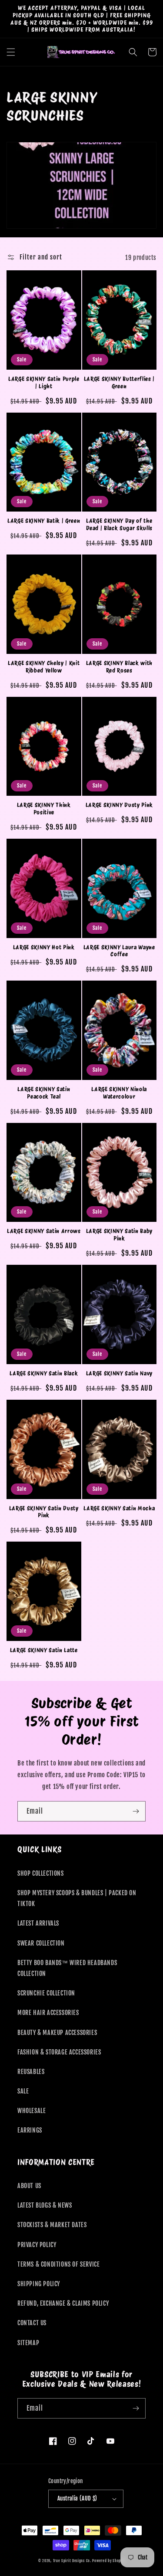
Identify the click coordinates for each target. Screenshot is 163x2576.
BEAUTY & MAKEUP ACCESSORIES (57, 2033)
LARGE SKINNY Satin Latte (44, 1650)
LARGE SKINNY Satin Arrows (44, 1231)
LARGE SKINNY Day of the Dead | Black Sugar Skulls (120, 524)
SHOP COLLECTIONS (41, 1873)
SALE (23, 2091)
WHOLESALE (32, 2111)
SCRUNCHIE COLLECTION (46, 1993)
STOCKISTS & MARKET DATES (52, 2225)
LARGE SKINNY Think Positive (44, 809)
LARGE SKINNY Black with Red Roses (119, 667)
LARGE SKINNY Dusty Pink (119, 805)
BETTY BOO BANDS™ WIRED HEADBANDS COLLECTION (67, 1968)
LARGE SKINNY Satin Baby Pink (119, 1235)
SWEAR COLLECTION (41, 1943)
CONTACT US (32, 2323)
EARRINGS (30, 2130)
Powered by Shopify (108, 2561)
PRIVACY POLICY (37, 2245)
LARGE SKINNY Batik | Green (44, 521)
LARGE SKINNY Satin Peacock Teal (44, 1093)
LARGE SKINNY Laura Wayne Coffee (119, 951)
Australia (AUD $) (77, 2498)
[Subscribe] (136, 1811)
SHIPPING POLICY (39, 2284)
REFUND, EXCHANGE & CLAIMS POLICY (63, 2303)
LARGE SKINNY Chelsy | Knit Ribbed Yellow (44, 667)
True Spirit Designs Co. (72, 2561)
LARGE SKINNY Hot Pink (44, 947)
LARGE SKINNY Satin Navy (119, 1373)
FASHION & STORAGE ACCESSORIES (59, 2052)
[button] (11, 52)
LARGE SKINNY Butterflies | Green (119, 382)
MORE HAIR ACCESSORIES (48, 2013)
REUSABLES (31, 2072)
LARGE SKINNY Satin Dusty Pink (44, 1512)
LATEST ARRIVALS (38, 1923)
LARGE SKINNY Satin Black (44, 1373)
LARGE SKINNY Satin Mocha (119, 1508)
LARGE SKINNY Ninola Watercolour (119, 1093)
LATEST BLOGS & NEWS (45, 2205)
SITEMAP (28, 2343)
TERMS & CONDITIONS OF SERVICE (58, 2264)
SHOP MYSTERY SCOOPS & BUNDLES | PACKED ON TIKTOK (77, 1898)
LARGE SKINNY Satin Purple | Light (44, 382)
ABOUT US (29, 2186)
